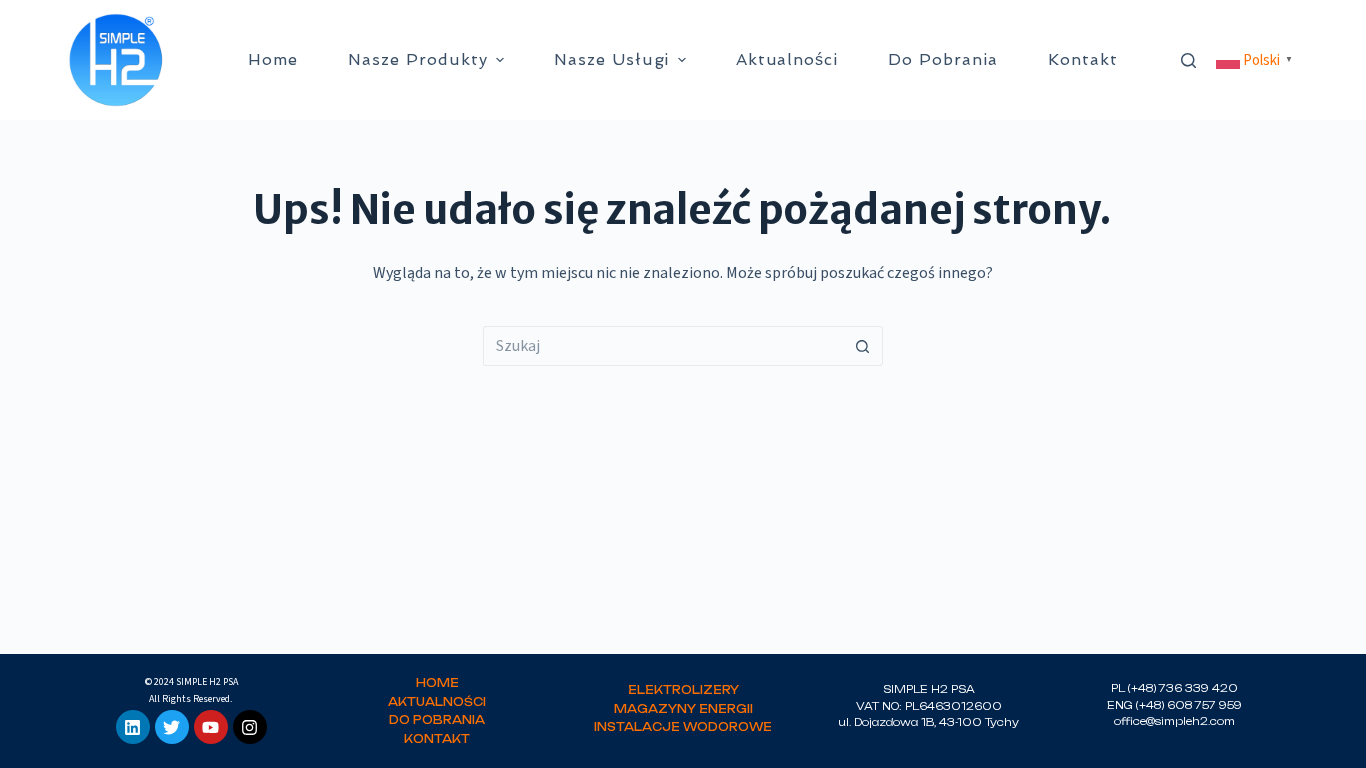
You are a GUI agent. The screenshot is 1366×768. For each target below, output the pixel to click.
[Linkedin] (133, 727)
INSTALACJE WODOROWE (683, 727)
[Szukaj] (1188, 60)
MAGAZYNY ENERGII (683, 709)
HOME (437, 683)
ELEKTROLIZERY (683, 690)
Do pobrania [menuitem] (943, 59)
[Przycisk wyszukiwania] (863, 346)
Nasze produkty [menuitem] (417, 59)
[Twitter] (172, 727)
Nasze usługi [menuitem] (612, 59)
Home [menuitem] (273, 59)
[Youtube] (211, 727)
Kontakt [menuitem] (1083, 59)
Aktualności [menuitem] (787, 59)
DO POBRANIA (437, 720)
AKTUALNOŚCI (437, 702)
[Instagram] (250, 727)
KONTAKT (437, 739)
